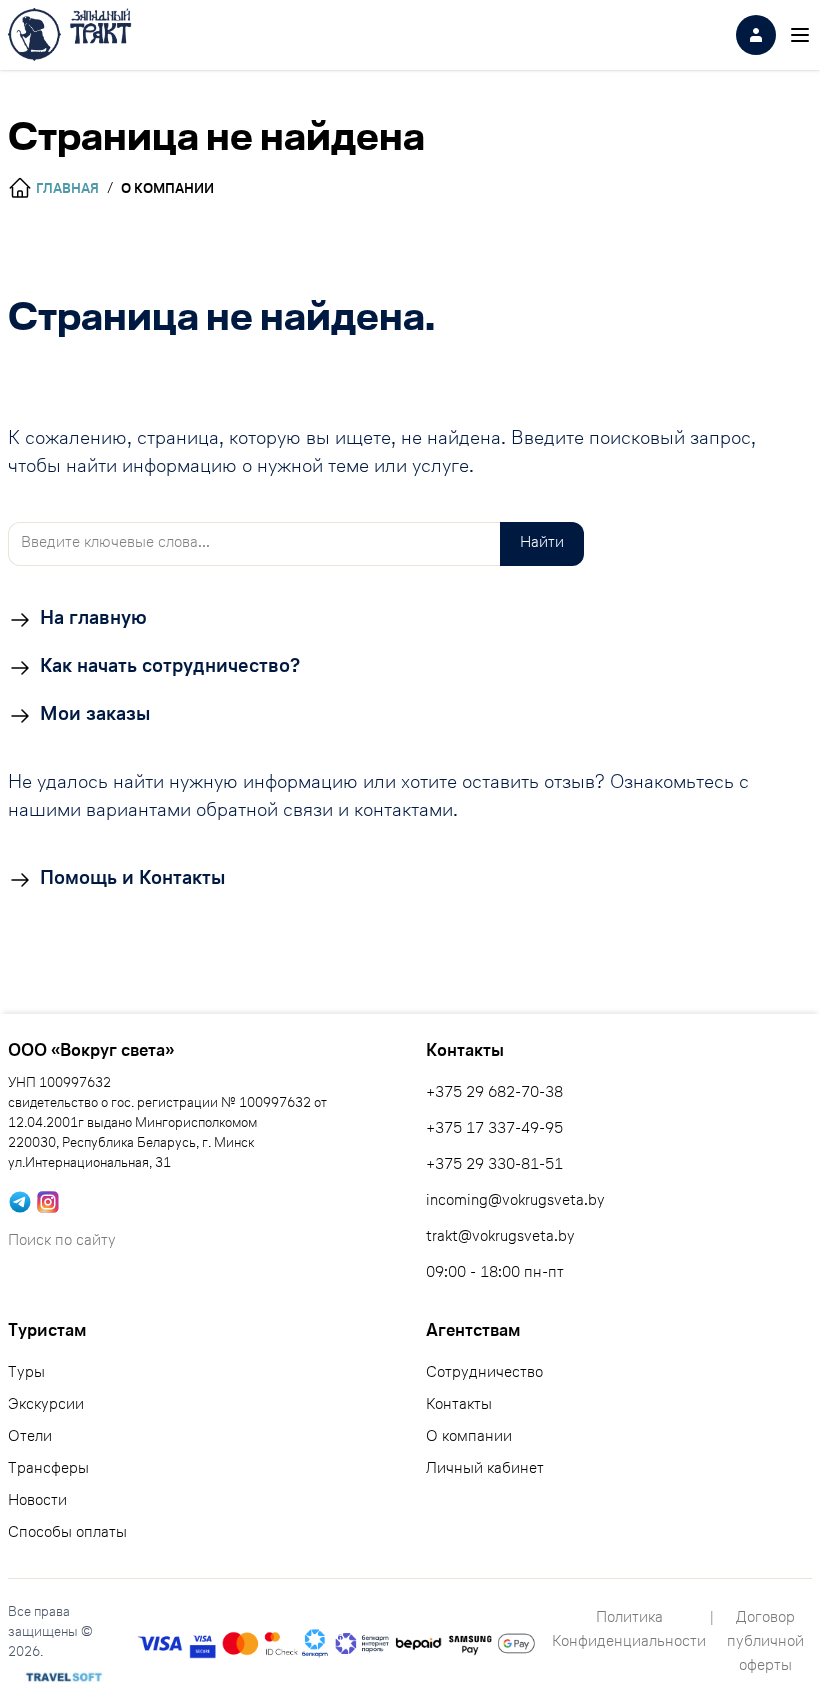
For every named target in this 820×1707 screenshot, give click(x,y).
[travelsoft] (64, 1677)
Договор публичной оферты (765, 1643)
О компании (469, 1438)
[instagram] (48, 1202)
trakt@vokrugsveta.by (500, 1238)
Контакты (459, 1406)
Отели (30, 1438)
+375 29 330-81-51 (494, 1166)
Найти (542, 544)
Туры (26, 1374)
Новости (37, 1502)
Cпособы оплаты (67, 1534)
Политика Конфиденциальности (629, 1631)
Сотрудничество (484, 1374)
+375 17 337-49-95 (494, 1130)
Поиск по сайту (62, 1242)
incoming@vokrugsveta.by (515, 1202)
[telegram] (20, 1202)
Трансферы (48, 1470)
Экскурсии (46, 1406)
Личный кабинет (485, 1470)
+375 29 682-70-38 (494, 1094)
